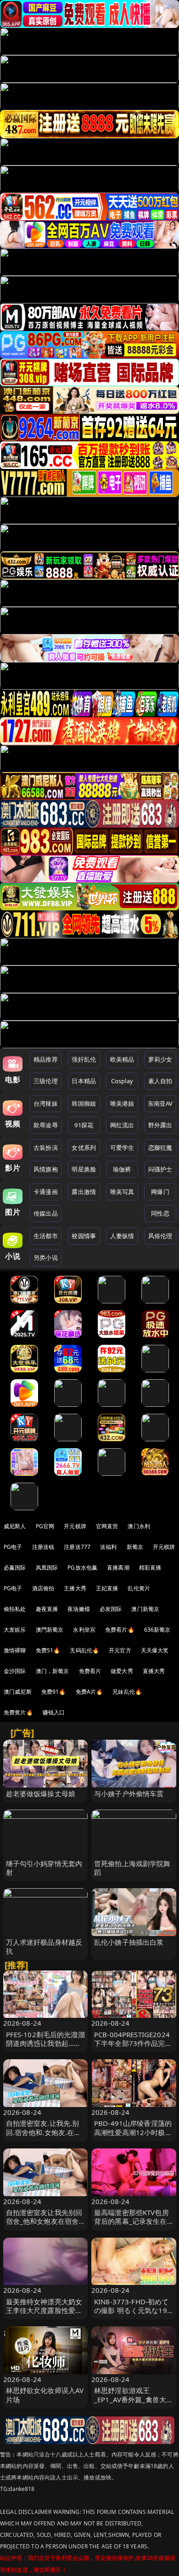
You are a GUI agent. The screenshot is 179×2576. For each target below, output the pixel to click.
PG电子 (13, 1547)
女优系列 (84, 1148)
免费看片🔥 (120, 1630)
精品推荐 (46, 1059)
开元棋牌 (75, 1526)
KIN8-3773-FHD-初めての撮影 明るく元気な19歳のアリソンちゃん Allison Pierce (131, 2315)
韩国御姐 (84, 1103)
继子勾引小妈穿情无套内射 (44, 1868)
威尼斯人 (15, 1526)
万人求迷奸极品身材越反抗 (44, 1946)
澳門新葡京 (50, 1630)
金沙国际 (15, 1671)
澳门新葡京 (145, 1609)
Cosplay (122, 1081)
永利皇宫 (84, 1630)
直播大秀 (154, 1671)
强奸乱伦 (84, 1059)
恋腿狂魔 (160, 1148)
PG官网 (45, 1526)
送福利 (108, 1547)
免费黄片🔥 (18, 1712)
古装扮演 (46, 1148)
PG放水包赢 (82, 1568)
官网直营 (107, 1526)
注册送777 (77, 1547)
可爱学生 (122, 1148)
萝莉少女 (160, 1059)
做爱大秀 (122, 1671)
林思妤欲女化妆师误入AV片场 (45, 2395)
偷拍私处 (15, 1609)
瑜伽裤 (122, 1169)
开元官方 (120, 1650)
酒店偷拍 (43, 1588)
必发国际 (111, 1609)
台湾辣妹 (46, 1103)
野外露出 (160, 1125)
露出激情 (84, 1192)
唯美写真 (122, 1192)
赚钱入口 (54, 1712)
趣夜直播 (47, 1609)
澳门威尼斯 (18, 1692)
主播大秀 (75, 1588)
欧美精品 (122, 1059)
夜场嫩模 (79, 1609)
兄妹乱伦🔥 (127, 1692)
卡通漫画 (46, 1192)
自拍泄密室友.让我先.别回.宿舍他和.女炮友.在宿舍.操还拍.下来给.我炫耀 (44, 2132)
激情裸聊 (15, 1650)
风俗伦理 (160, 1236)
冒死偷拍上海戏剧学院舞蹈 (132, 1868)
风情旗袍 (46, 1169)
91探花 (84, 1125)
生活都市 (46, 1236)
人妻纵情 (122, 1236)
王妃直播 (107, 1588)
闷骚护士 (160, 1169)
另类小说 (46, 1257)
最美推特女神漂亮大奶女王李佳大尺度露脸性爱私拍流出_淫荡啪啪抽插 (44, 2310)
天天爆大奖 (155, 1650)
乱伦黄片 (139, 1588)
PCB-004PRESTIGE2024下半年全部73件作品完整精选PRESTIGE (133, 2043)
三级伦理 (46, 1081)
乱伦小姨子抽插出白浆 (129, 1942)
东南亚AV (160, 1103)
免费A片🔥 (89, 1692)
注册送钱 (43, 1547)
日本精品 (84, 1081)
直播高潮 (118, 1568)
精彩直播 (150, 1568)
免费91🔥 (54, 1692)
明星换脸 (84, 1169)
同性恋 (160, 1213)
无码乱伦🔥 (84, 1650)
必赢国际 (15, 1568)
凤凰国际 (47, 1568)
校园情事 (84, 1236)
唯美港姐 (122, 1103)
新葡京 (135, 1547)
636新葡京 (157, 1630)
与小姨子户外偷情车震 (129, 1793)
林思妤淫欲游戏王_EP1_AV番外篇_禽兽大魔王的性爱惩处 (134, 2399)
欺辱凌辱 (46, 1125)
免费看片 (90, 1671)
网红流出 (122, 1125)
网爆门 (160, 1192)
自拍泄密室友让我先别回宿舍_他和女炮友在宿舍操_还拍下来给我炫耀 (44, 2221)
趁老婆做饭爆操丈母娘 (41, 1793)
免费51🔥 (48, 1650)
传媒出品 (46, 1213)
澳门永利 (139, 1526)
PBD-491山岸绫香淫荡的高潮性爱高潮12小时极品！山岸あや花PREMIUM (133, 2136)
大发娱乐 (15, 1630)
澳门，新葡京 (53, 1671)
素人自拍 (160, 1081)
